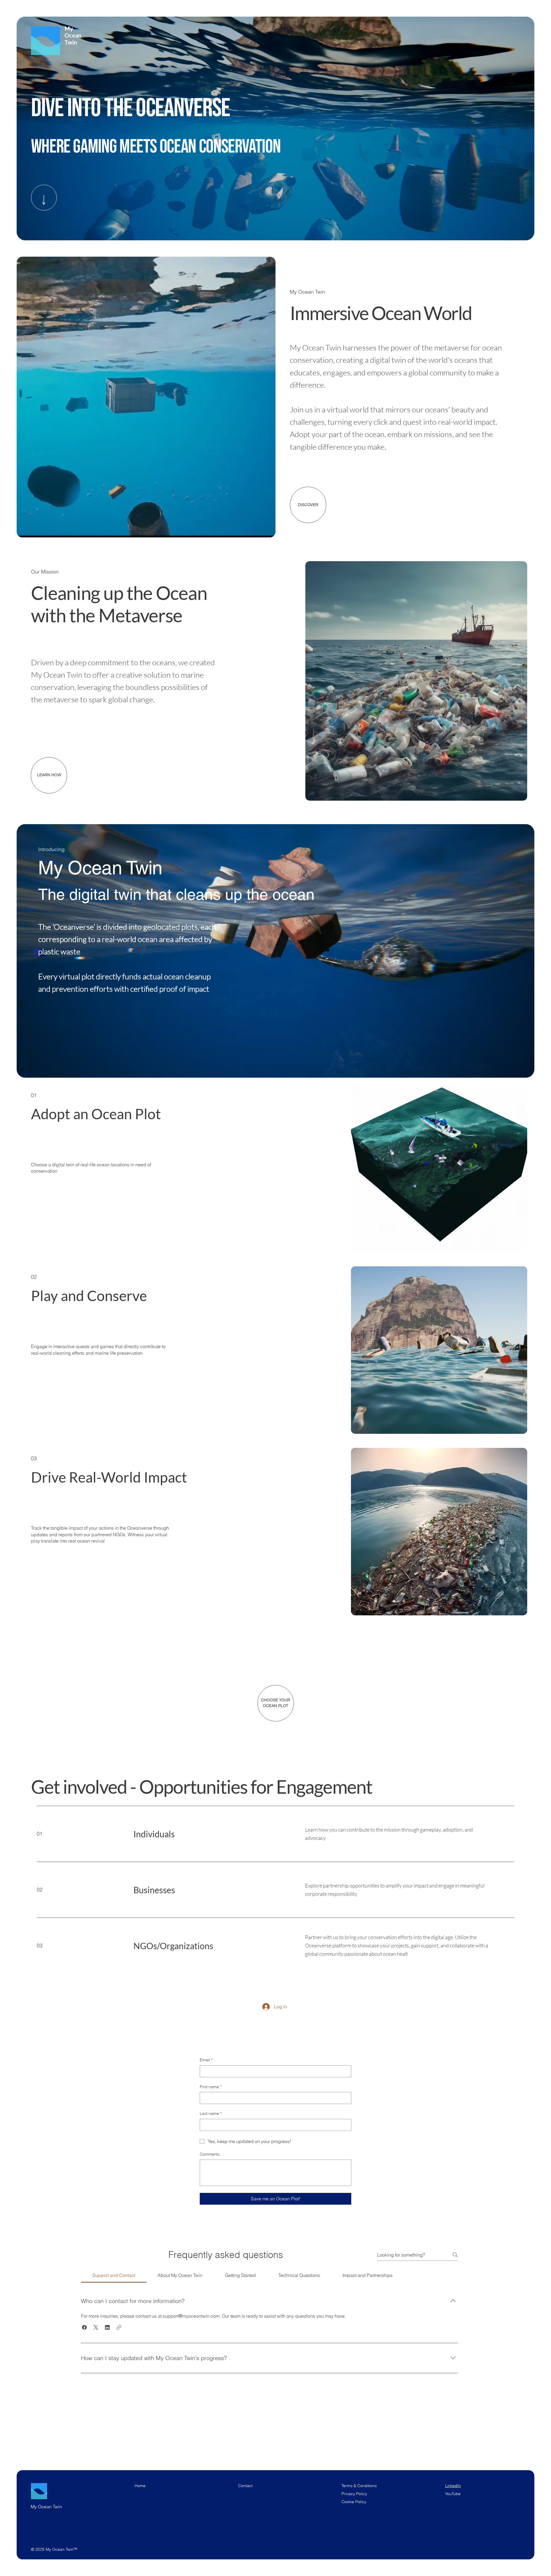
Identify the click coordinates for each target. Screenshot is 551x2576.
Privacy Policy (354, 2494)
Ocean (71, 35)
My (67, 28)
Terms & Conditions (360, 2486)
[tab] (114, 2275)
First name (211, 2087)
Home (140, 2486)
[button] (265, 531)
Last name (211, 2113)
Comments (210, 2154)
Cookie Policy (354, 2502)
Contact (245, 2486)
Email (206, 2060)
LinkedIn (453, 2486)
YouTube (453, 2494)
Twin (69, 42)
